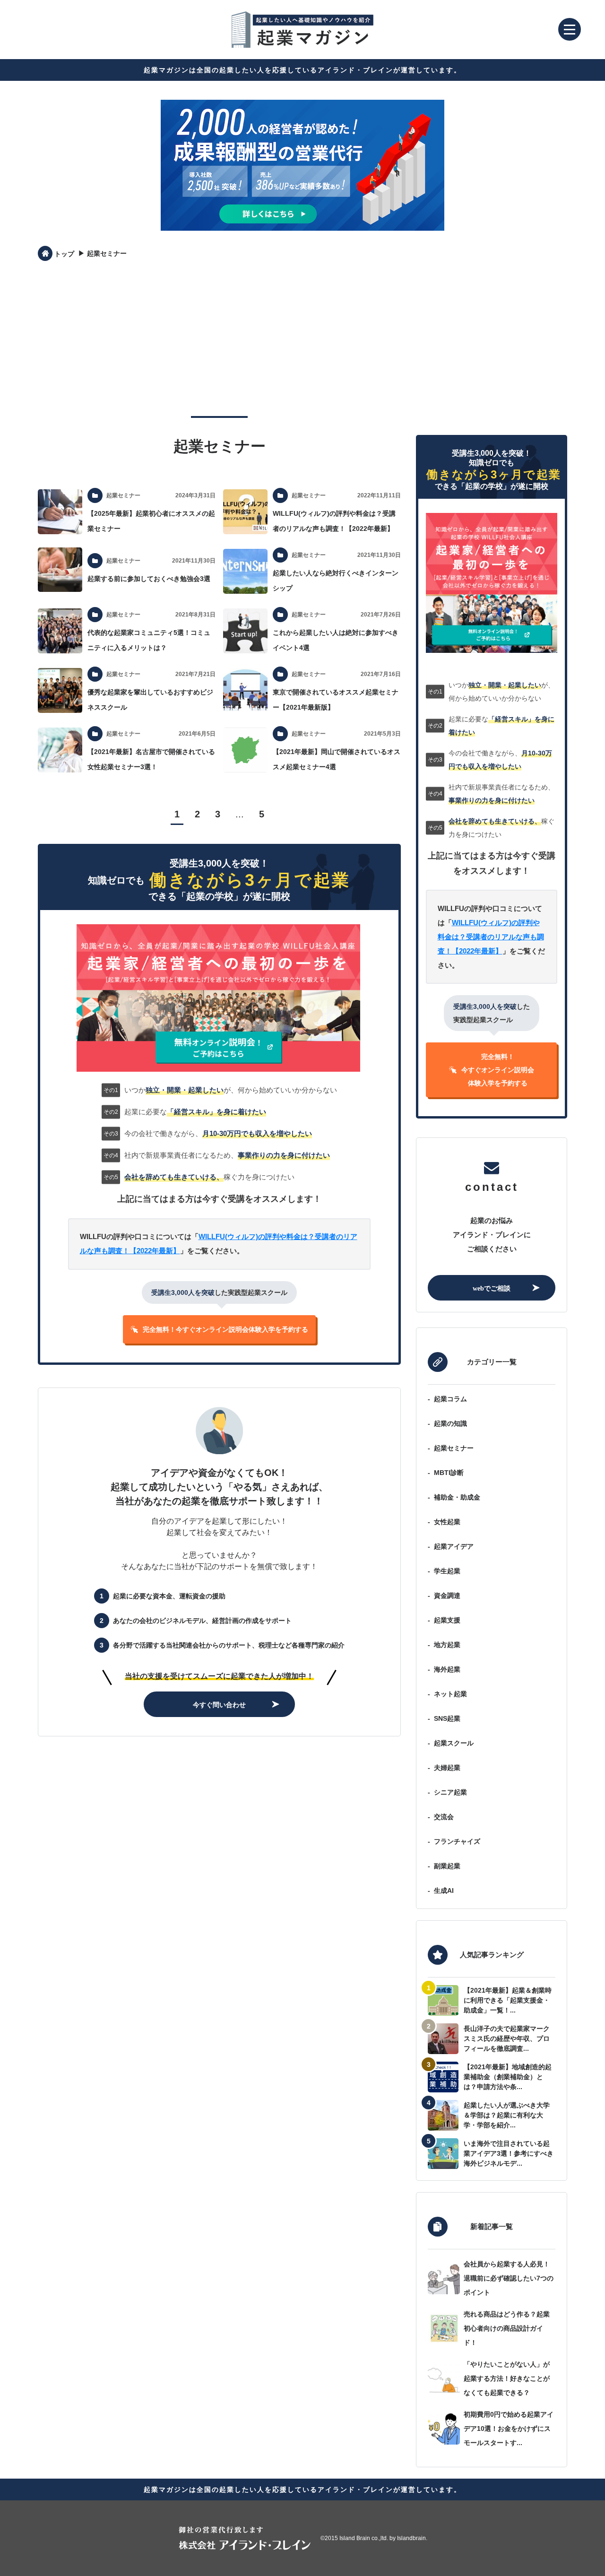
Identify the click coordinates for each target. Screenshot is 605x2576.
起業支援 (447, 1620)
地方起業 (447, 1645)
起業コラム (450, 1399)
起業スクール (454, 1743)
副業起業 (447, 1866)
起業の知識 (450, 1423)
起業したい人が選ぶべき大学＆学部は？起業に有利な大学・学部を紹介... (507, 2115)
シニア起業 (450, 1792)
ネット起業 (450, 1694)
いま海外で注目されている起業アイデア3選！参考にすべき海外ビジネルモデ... (509, 2153)
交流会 (444, 1817)
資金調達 (447, 1596)
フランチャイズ (457, 1841)
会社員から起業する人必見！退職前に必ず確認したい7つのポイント (509, 2278)
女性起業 (447, 1522)
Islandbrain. (412, 2538)
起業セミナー (454, 1448)
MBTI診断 (449, 1473)
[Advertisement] (302, 338)
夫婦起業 (447, 1768)
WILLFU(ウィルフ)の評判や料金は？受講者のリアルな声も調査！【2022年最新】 (491, 937)
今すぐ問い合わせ (219, 1704)
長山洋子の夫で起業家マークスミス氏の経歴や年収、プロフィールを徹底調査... (507, 2038)
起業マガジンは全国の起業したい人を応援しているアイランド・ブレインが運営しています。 (302, 70)
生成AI (444, 1891)
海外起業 (447, 1669)
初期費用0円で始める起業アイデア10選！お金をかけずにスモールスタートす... (509, 2429)
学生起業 (447, 1571)
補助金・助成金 (457, 1497)
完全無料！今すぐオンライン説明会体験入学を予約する (225, 1329)
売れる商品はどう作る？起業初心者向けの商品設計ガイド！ (507, 2328)
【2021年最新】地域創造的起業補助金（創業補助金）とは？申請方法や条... (508, 2077)
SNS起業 (447, 1718)
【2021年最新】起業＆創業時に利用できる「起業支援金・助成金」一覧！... (508, 2000)
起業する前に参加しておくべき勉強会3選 (149, 579)
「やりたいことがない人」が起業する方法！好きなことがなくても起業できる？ (507, 2378)
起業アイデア (454, 1546)
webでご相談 (492, 1288)
